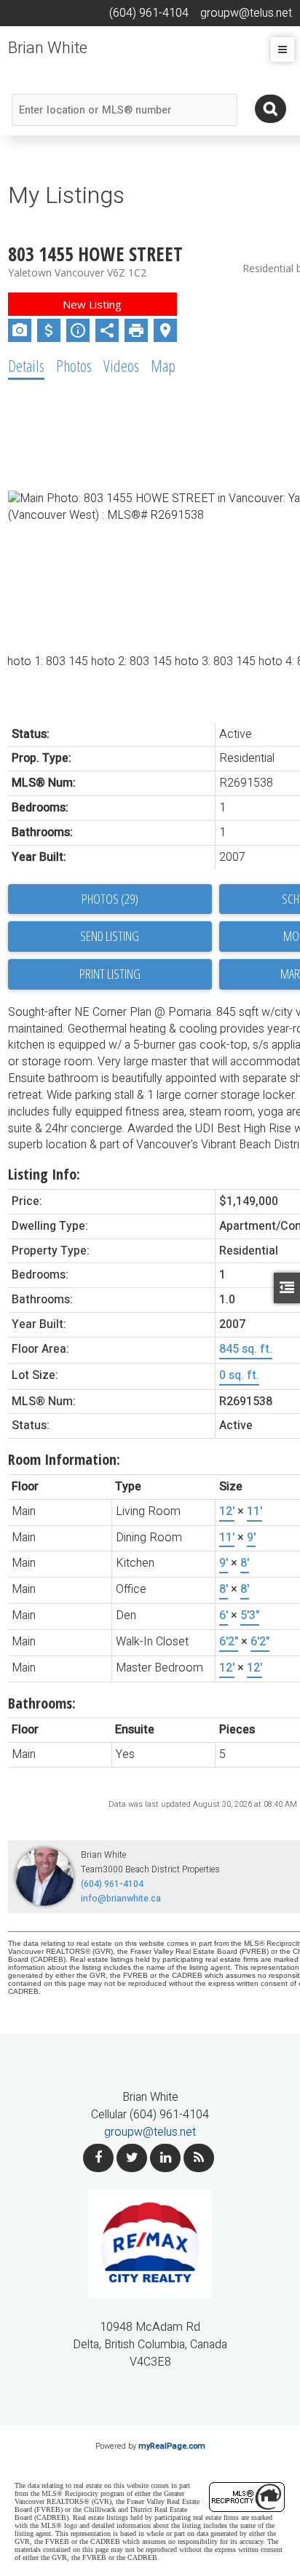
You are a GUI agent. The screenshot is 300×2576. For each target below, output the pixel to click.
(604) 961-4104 (112, 1884)
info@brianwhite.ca (121, 1899)
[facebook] (98, 2158)
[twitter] (132, 2158)
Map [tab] (163, 365)
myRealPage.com (172, 2446)
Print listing (110, 974)
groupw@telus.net (150, 2132)
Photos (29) (110, 899)
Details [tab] (26, 365)
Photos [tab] (74, 365)
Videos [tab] (121, 365)
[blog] (199, 2158)
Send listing (110, 936)
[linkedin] (165, 2158)
